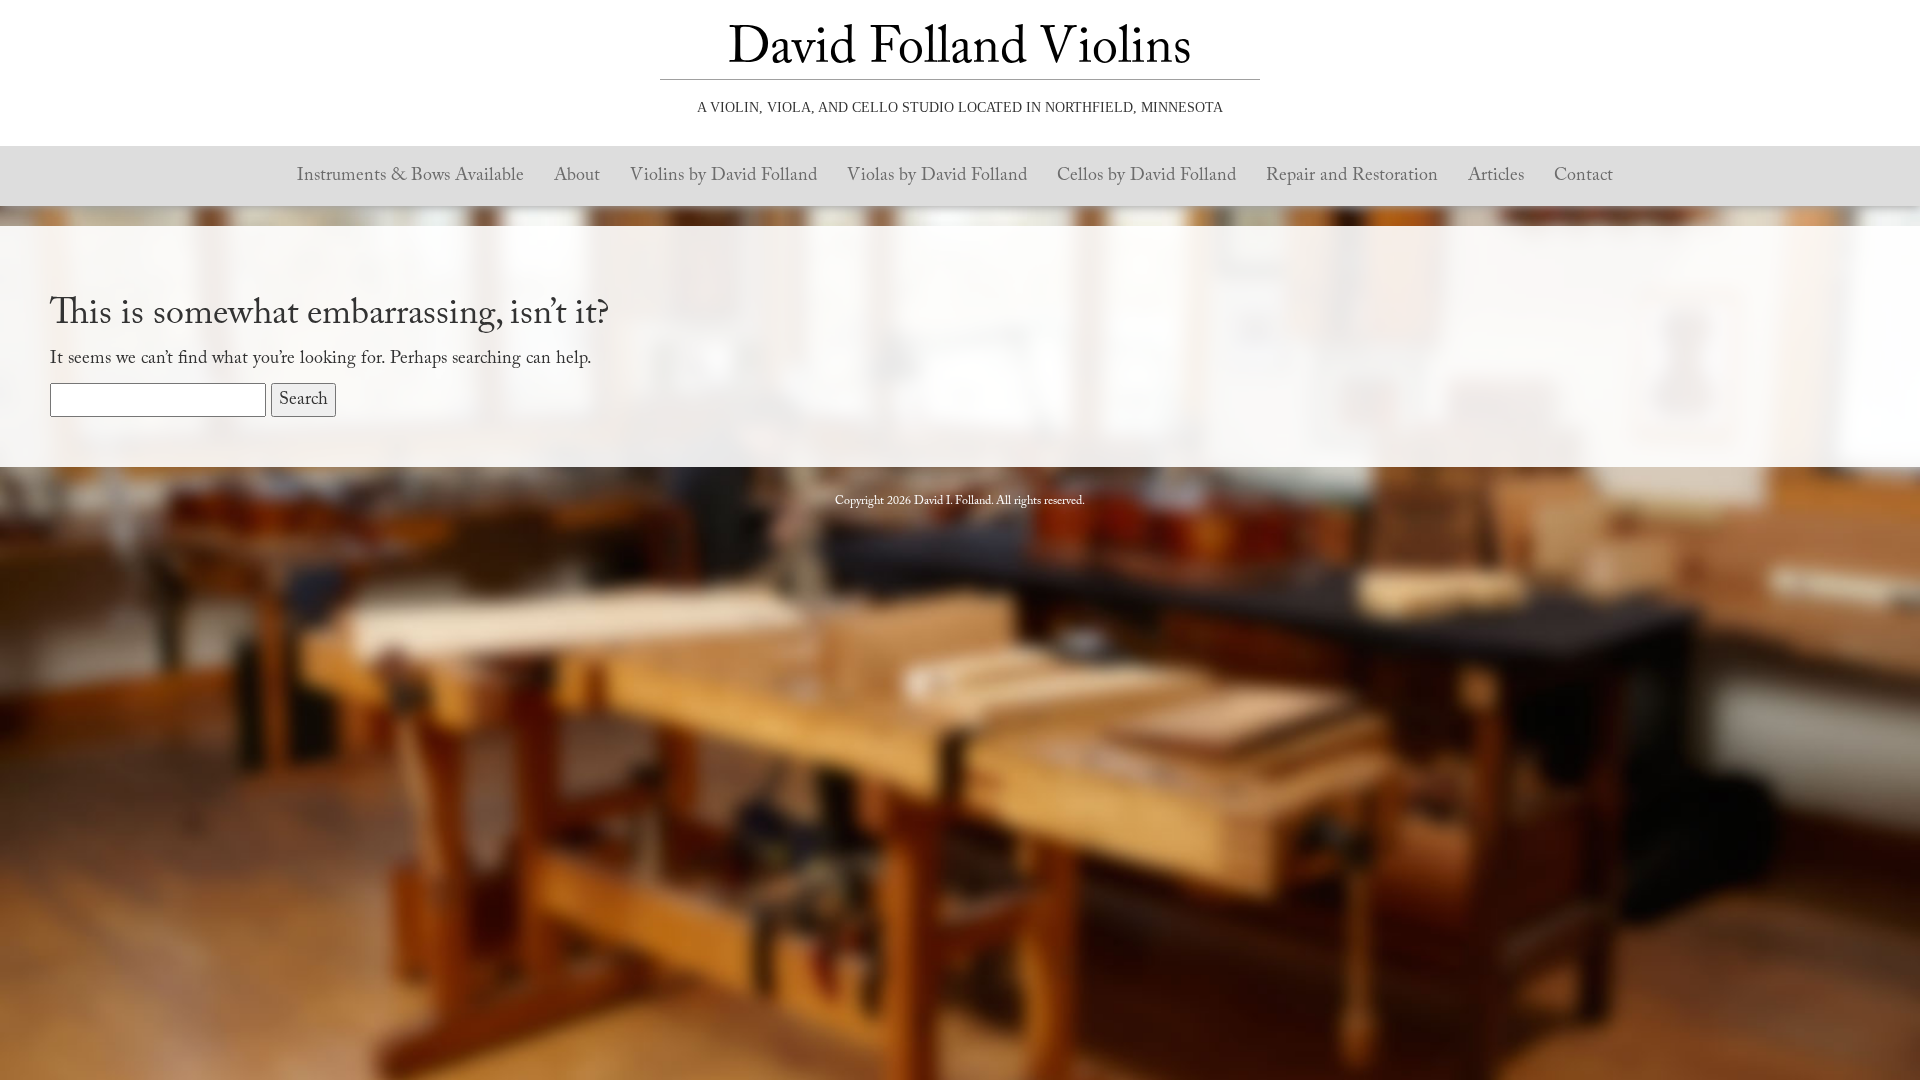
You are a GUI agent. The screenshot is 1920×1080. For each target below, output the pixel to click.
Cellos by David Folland (1146, 176)
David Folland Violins (960, 50)
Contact (1583, 176)
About (577, 176)
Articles (1496, 176)
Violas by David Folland (937, 176)
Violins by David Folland (723, 176)
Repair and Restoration (1352, 176)
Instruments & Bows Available (410, 176)
